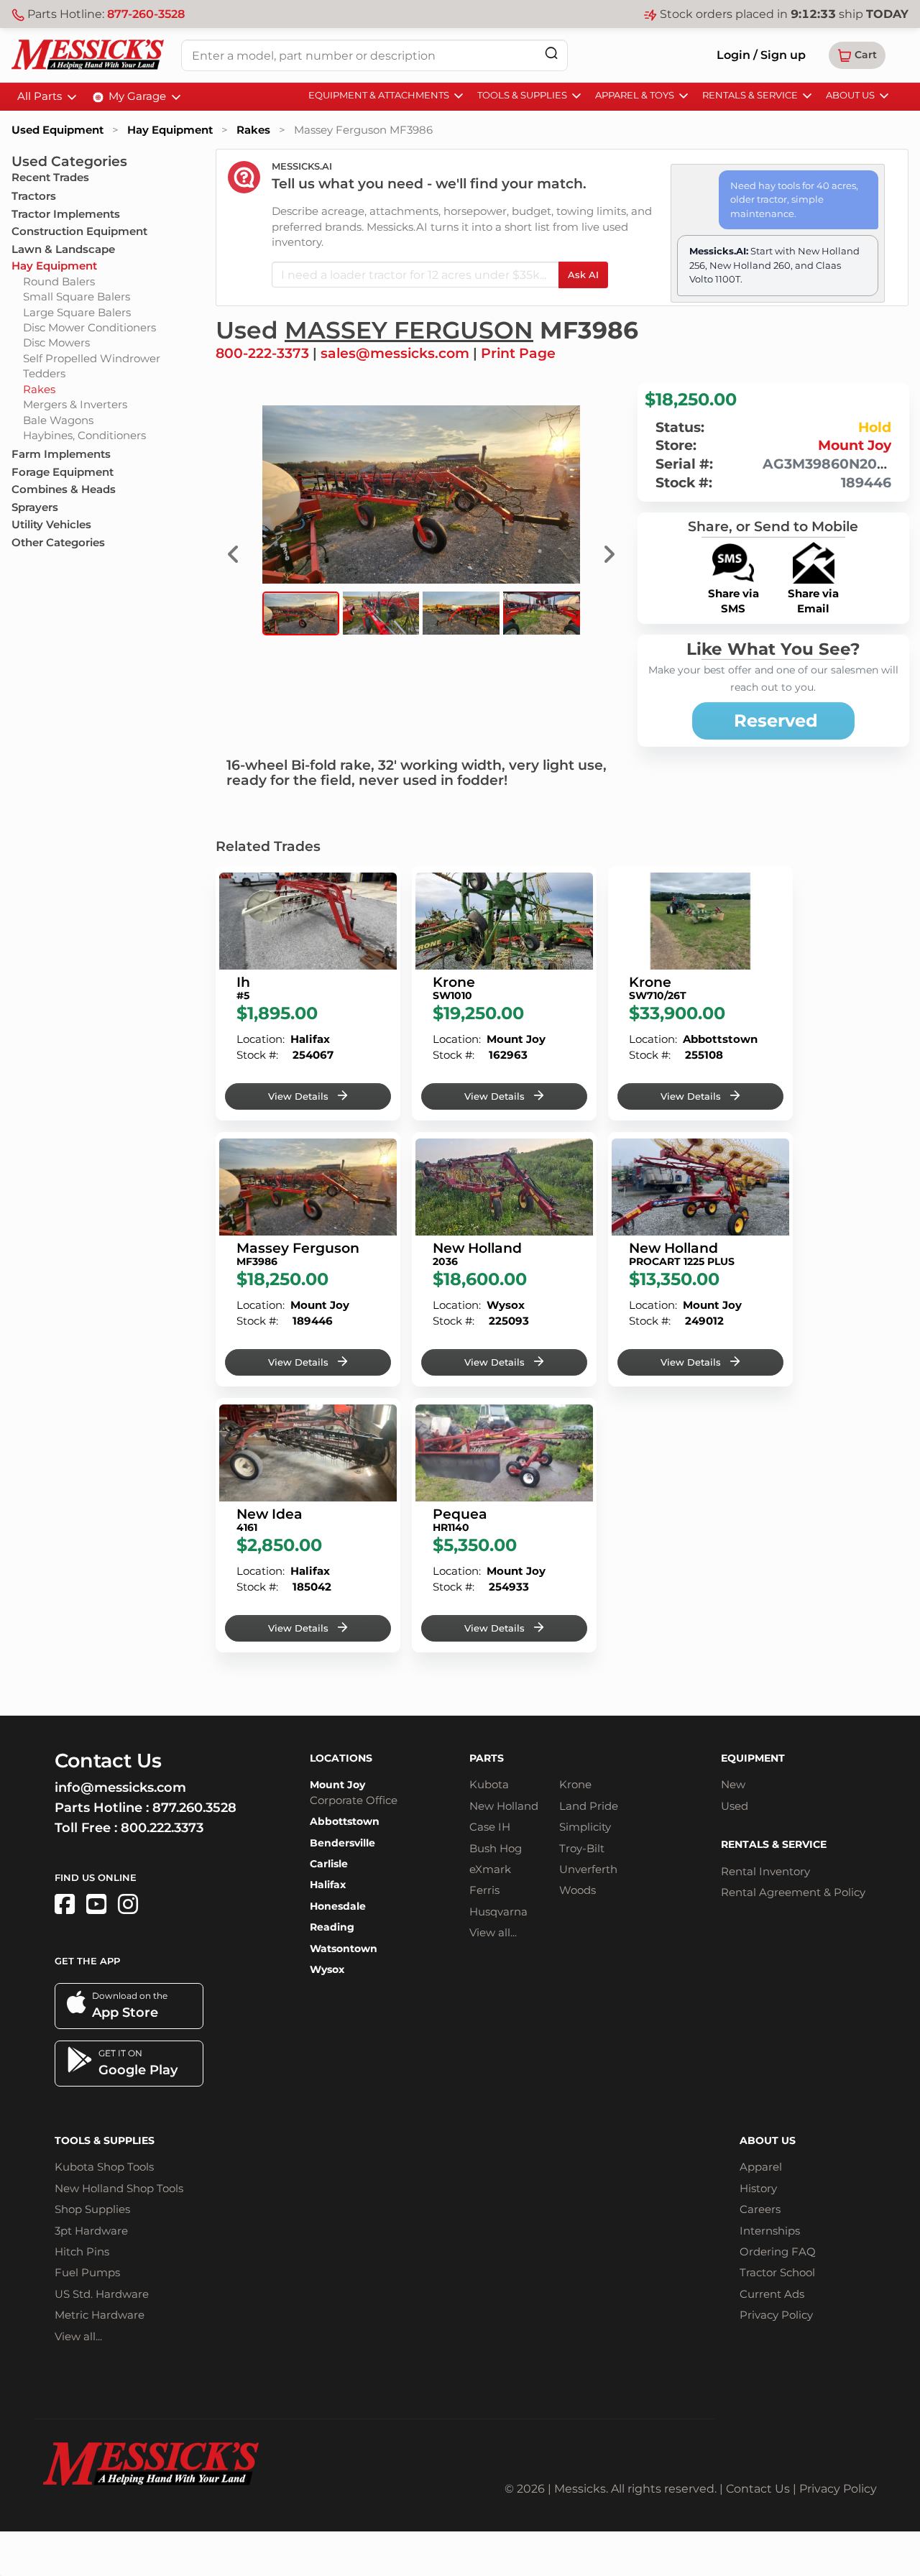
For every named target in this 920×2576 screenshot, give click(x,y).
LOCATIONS (341, 1758)
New (733, 1784)
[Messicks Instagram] (128, 1904)
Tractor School (777, 2272)
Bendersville (342, 1843)
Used (735, 1806)
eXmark (490, 1869)
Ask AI (583, 275)
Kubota (489, 1784)
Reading (332, 1927)
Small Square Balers (77, 296)
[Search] (551, 53)
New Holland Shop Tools (119, 2188)
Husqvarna (498, 1912)
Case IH (490, 1827)
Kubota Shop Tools (104, 2167)
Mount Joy (855, 445)
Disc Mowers (56, 342)
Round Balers (59, 281)
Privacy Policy (776, 2315)
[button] (857, 55)
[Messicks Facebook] (65, 1904)
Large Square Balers (77, 312)
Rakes (253, 130)
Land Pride (589, 1806)
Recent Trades (50, 177)
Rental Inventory (765, 1871)
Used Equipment (57, 130)
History (758, 2188)
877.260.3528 (194, 1808)
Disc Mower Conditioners (89, 327)
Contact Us (758, 2489)
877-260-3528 (146, 14)
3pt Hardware (91, 2231)
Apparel (761, 2167)
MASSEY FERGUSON (409, 330)
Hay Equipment (170, 130)
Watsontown (344, 1949)
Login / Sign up (761, 55)
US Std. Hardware (102, 2294)
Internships (770, 2231)
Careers (760, 2209)
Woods (578, 1890)
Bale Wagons (58, 420)
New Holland (504, 1806)
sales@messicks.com (395, 353)
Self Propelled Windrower (92, 358)
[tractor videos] (96, 1904)
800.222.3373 (162, 1828)
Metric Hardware (100, 2315)
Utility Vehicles (51, 524)
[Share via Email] (814, 551)
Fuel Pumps (87, 2272)
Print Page (518, 353)
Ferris (484, 1890)
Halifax (328, 1885)
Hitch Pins (82, 2251)
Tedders (44, 373)
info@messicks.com (120, 1788)
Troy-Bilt (582, 1848)
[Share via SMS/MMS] (733, 551)
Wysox (327, 1969)
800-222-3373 (262, 353)
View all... (493, 1932)
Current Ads (772, 2294)
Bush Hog (496, 1848)
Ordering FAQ (778, 2251)
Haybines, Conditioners (84, 435)
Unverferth (588, 1869)
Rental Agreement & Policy (793, 1892)
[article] (308, 993)
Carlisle (329, 1864)
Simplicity (585, 1827)
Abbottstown (345, 1821)
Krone (575, 1784)
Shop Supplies (92, 2209)
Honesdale (338, 1906)
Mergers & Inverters (75, 404)
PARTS (487, 1758)
